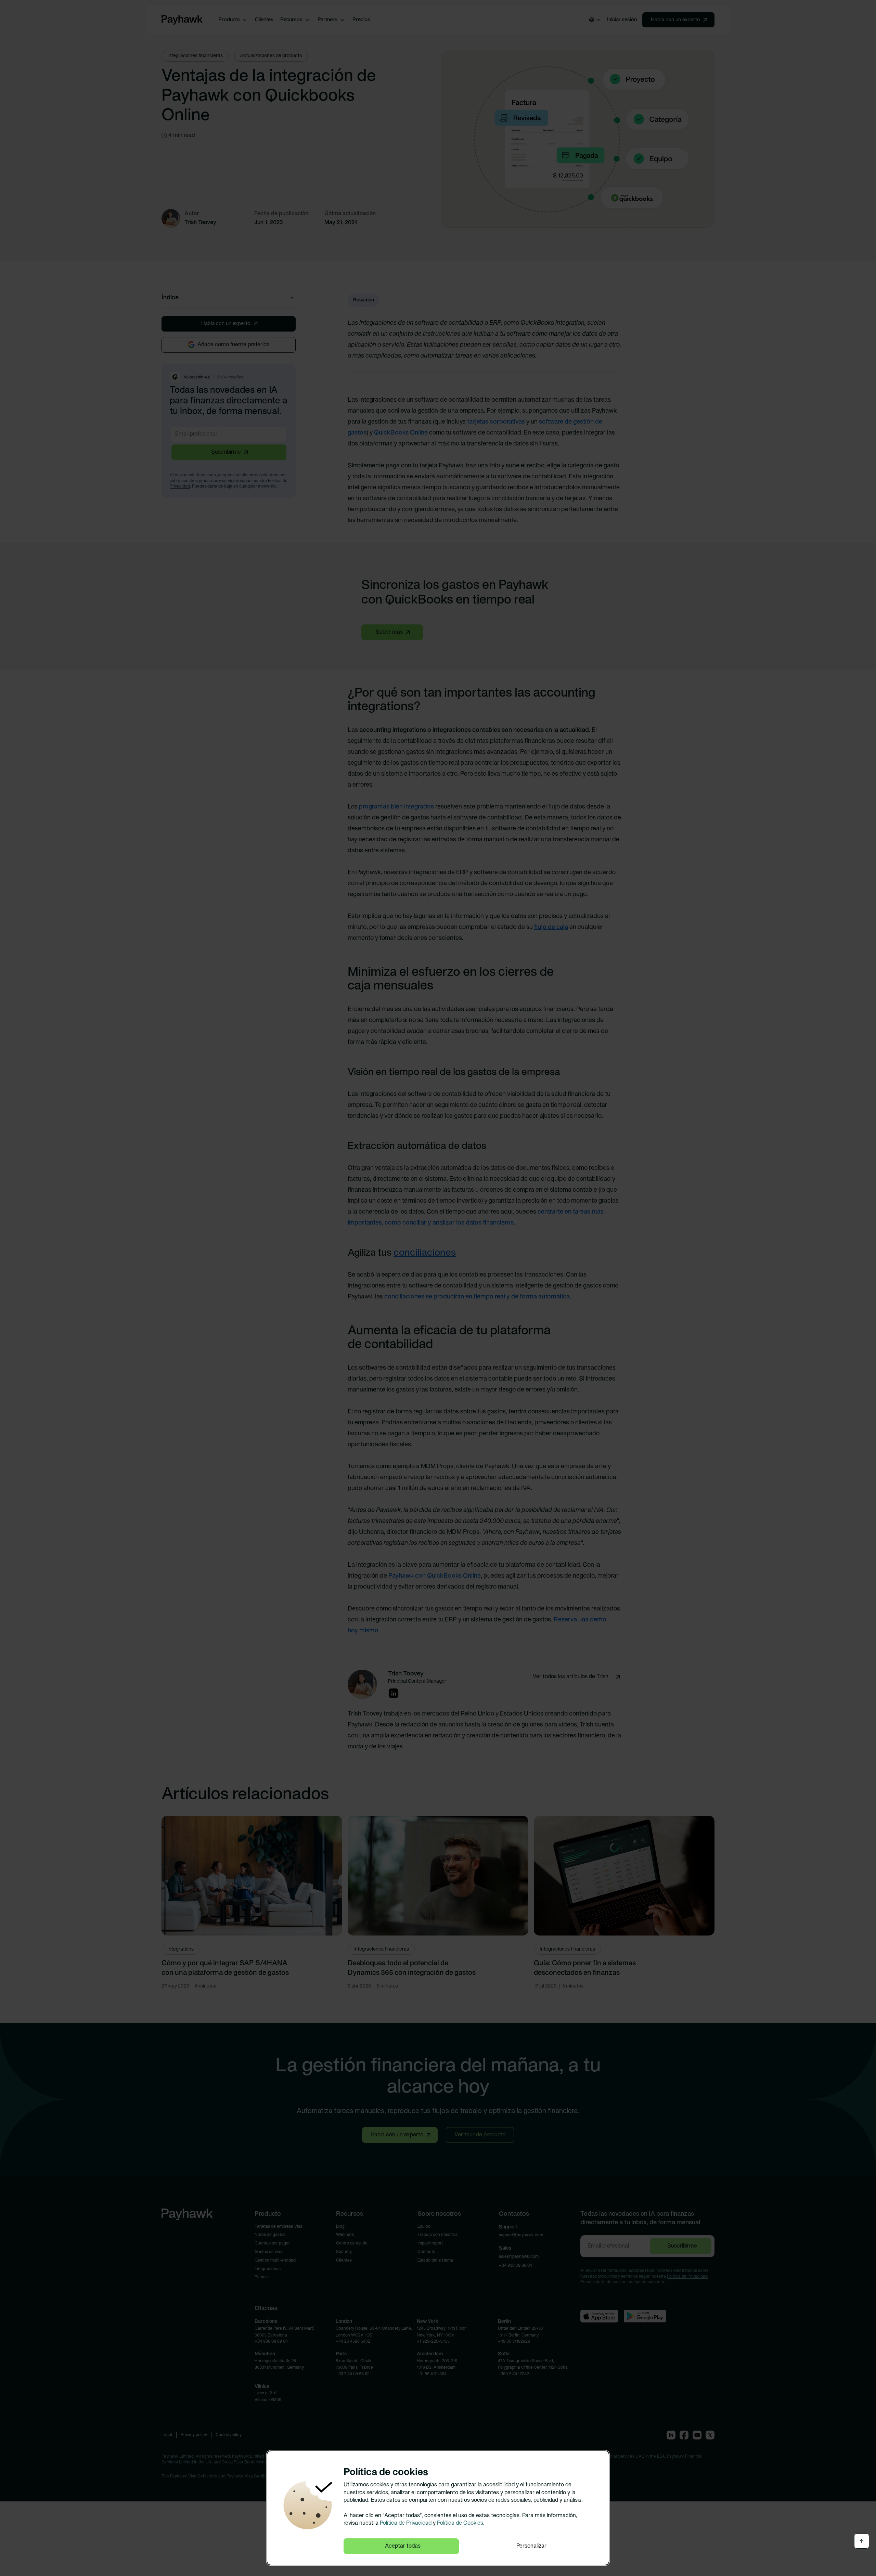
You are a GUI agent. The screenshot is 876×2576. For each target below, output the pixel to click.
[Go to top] (862, 2541)
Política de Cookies (460, 2523)
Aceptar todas (403, 2546)
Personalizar (531, 2546)
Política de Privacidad (406, 2523)
